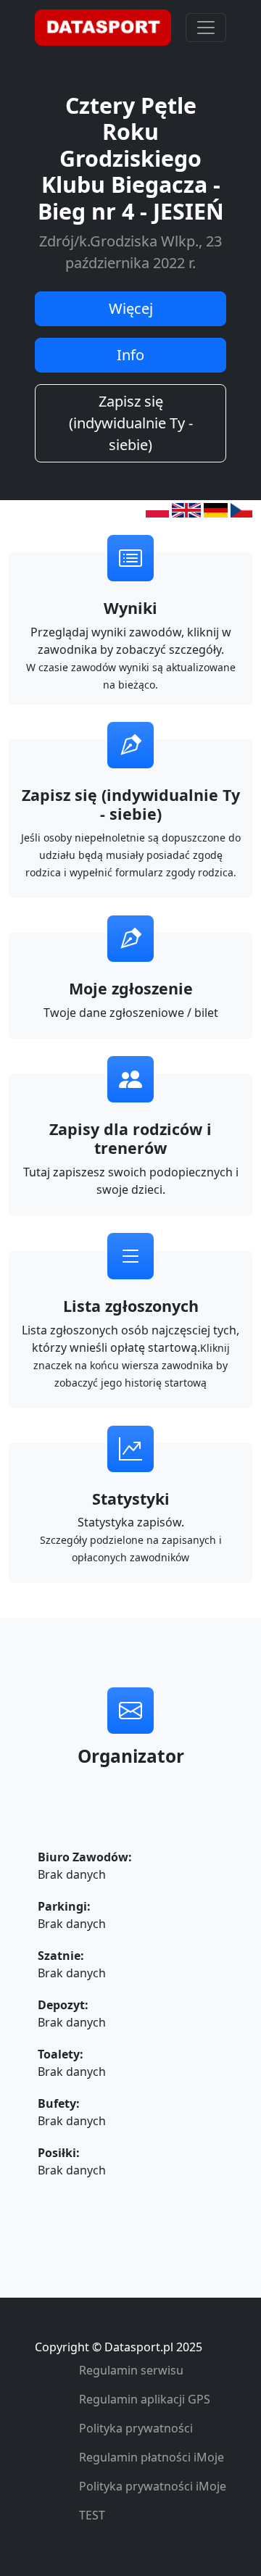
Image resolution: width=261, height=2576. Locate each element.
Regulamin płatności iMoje (152, 2457)
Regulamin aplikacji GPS (145, 2399)
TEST (92, 2515)
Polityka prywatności (136, 2428)
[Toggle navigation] (206, 28)
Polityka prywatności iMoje (153, 2486)
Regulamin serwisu (131, 2370)
